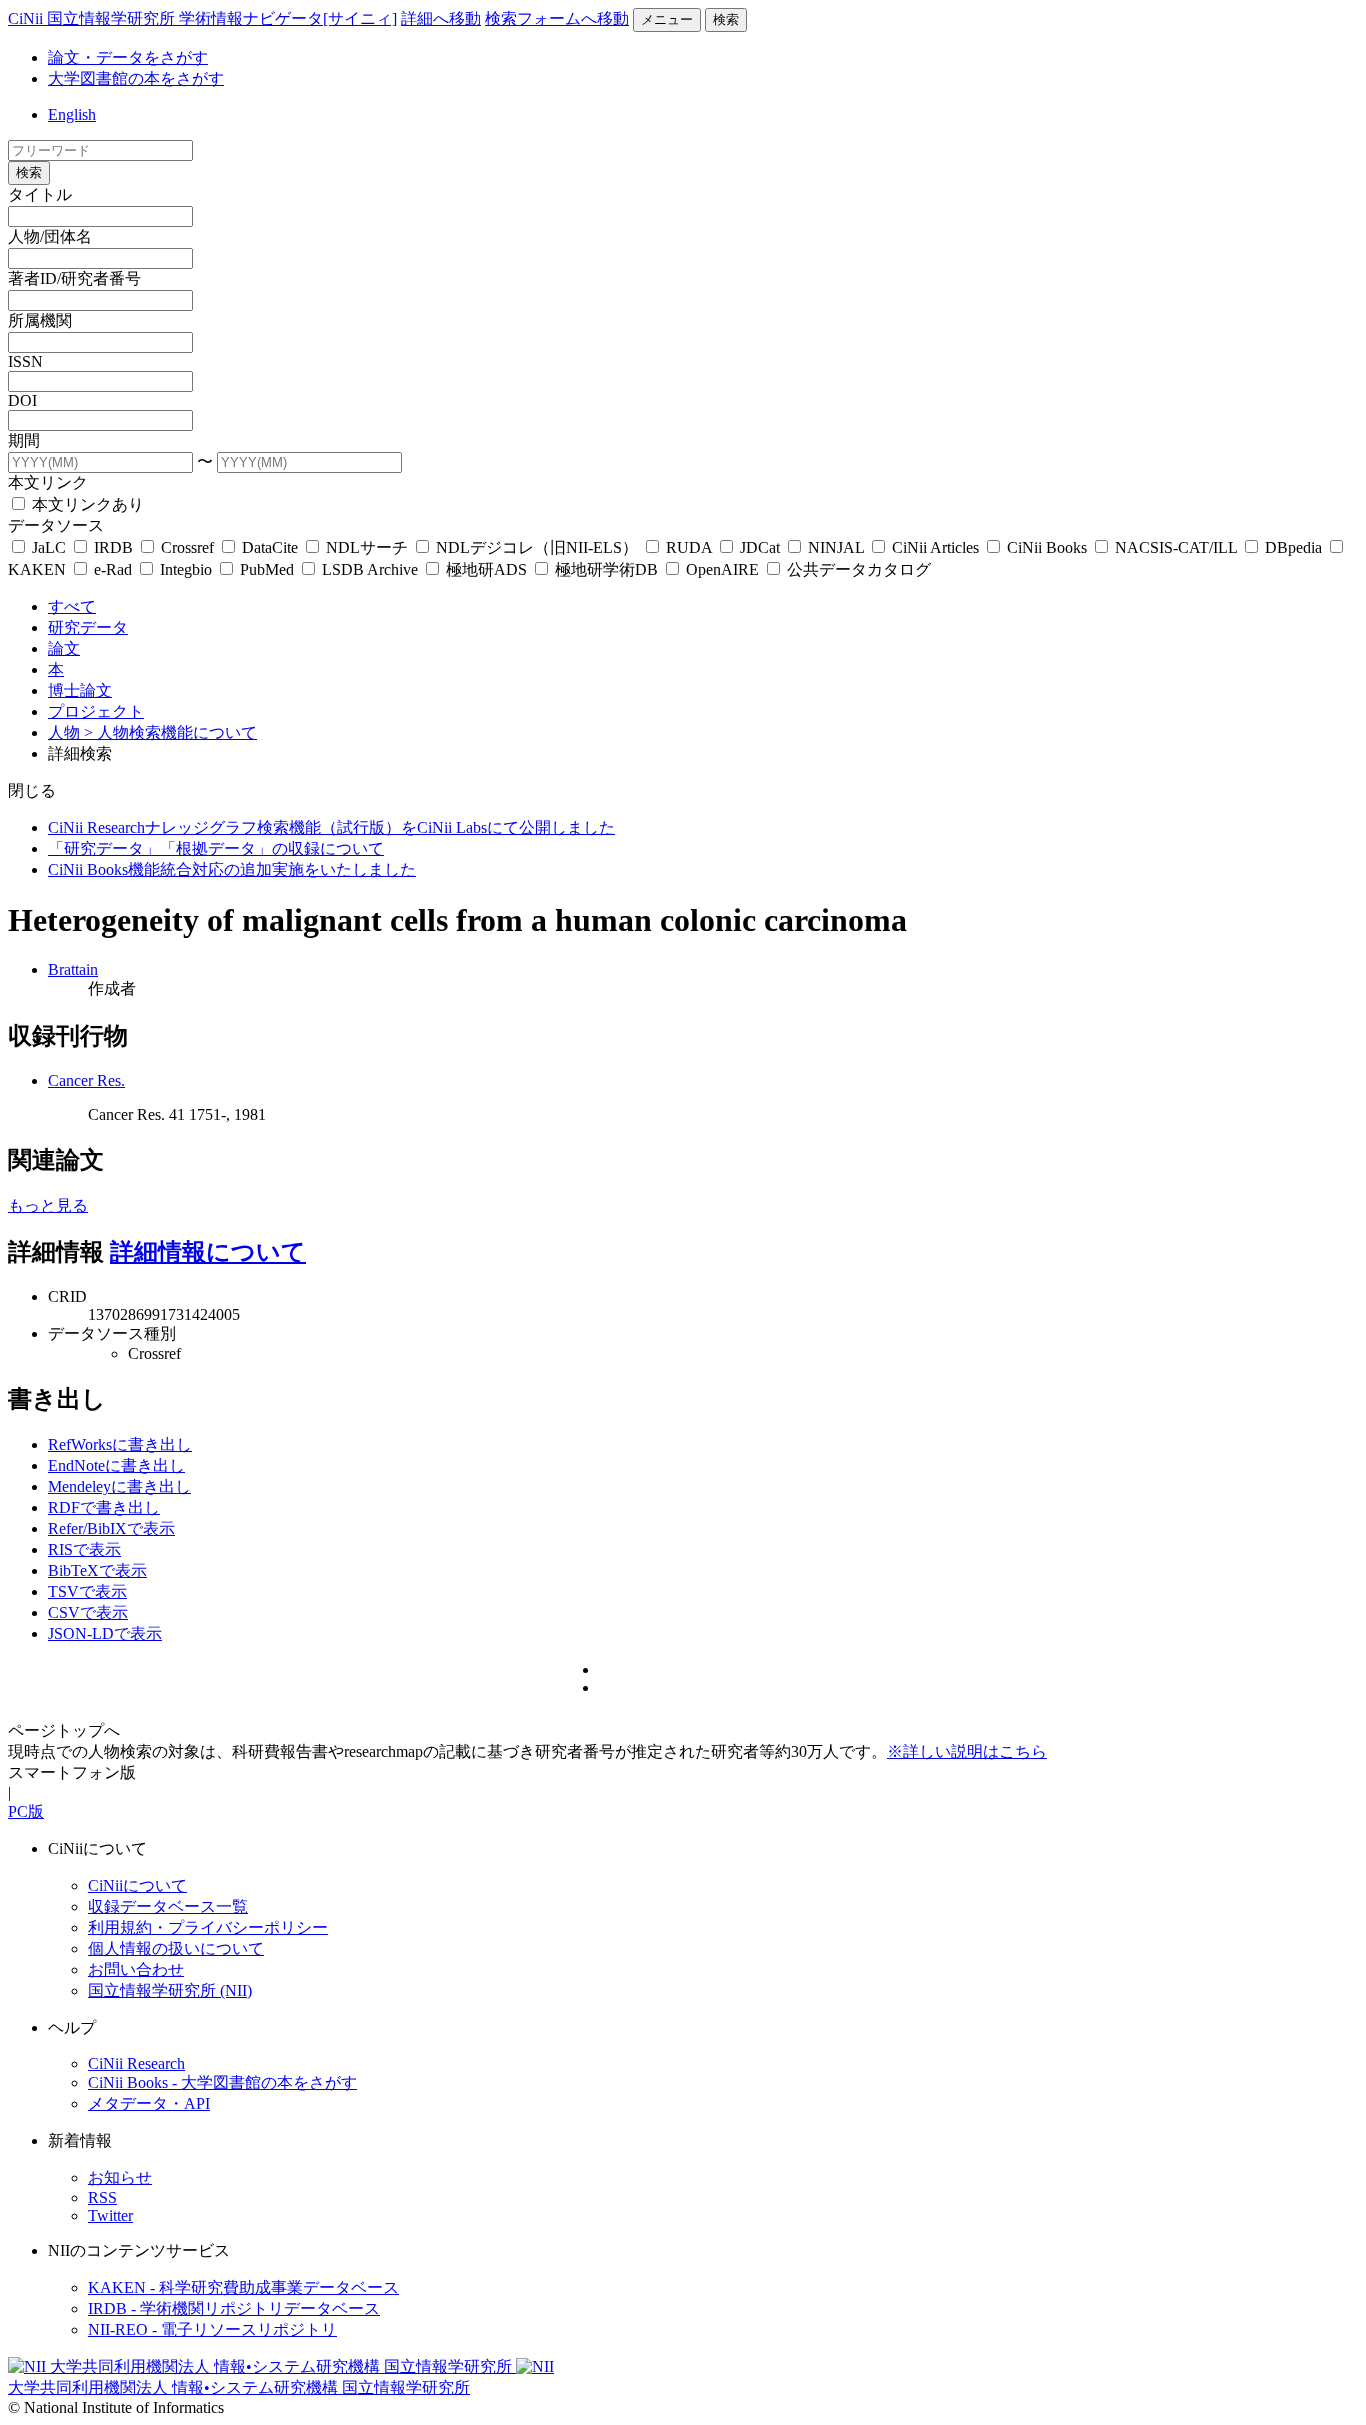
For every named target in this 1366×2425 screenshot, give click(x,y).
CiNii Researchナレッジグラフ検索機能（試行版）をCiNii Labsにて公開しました (331, 827)
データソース (56, 525)
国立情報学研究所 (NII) (170, 1990)
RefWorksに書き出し (120, 1444)
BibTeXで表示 (97, 1570)
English (72, 114)
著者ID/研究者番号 (74, 278)
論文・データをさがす (128, 57)
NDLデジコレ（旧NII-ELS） (537, 547)
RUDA (689, 547)
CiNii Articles (935, 547)
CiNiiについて (137, 1885)
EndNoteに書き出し (116, 1465)
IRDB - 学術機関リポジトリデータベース (234, 2308)
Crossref (187, 547)
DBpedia (1293, 547)
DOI (22, 400)
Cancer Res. (86, 1080)
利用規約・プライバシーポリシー (208, 1927)
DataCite (270, 547)
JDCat (760, 547)
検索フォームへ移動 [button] (557, 18)
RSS (102, 2197)
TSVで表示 (87, 1591)
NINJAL (836, 547)
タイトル (40, 194)
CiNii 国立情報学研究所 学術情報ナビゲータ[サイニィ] (202, 18)
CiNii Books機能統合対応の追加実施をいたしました (232, 869)
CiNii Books (1047, 547)
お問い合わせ (136, 1969)
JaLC (49, 547)
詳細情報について (208, 1252)
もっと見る (48, 1205)
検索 (726, 19)
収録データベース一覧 (168, 1906)
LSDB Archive (370, 569)
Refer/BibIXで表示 (111, 1528)
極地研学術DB (606, 569)
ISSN (25, 361)
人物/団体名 (50, 236)
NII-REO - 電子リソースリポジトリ (212, 2329)
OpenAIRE (722, 569)
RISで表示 (84, 1549)
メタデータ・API (149, 2103)
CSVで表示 (88, 1612)
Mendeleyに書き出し (119, 1486)
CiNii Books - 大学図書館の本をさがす (222, 2082)
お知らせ (120, 2177)
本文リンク (48, 482)
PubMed (267, 569)
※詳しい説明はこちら (967, 1751)
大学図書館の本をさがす (136, 78)
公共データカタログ (857, 569)
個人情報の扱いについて (176, 1948)
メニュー (667, 19)
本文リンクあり (86, 504)
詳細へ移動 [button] (441, 18)
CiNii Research (136, 2063)
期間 (24, 440)
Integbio (186, 569)
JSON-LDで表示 (105, 1633)
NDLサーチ (367, 547)
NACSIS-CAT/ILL (1176, 547)
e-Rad (113, 569)
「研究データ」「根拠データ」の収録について (216, 848)
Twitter (110, 2215)
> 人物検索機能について (170, 732)
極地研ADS (486, 569)
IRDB (113, 547)
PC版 (26, 1811)
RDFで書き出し (104, 1507)
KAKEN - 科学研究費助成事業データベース (243, 2287)
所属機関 (40, 320)
